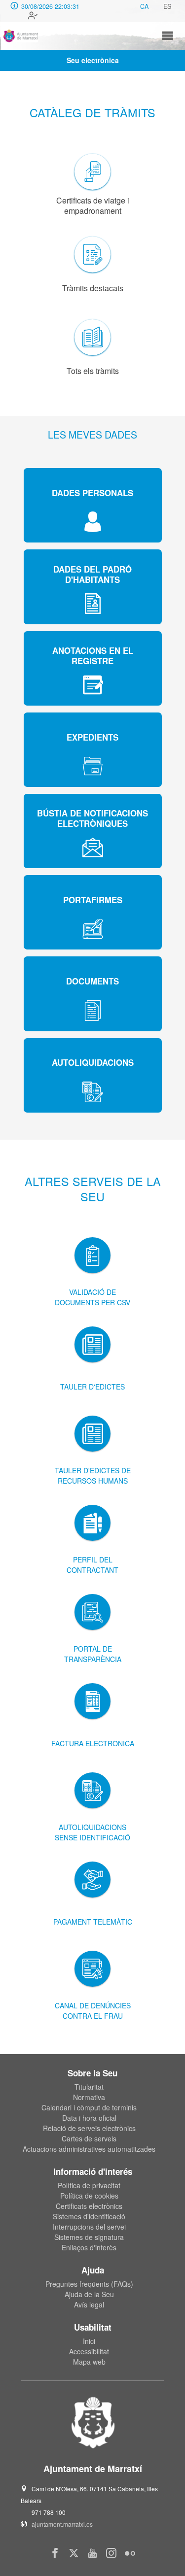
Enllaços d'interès (89, 2247)
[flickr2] (130, 2553)
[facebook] (55, 2553)
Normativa (89, 2097)
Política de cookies (89, 2196)
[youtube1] (92, 2553)
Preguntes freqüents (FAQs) (89, 2284)
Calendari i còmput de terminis (89, 2107)
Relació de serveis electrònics (89, 2128)
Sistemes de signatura (89, 2237)
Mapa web (89, 2362)
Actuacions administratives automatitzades (89, 2149)
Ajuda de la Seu (89, 2294)
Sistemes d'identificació (89, 2216)
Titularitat (89, 2087)
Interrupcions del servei (89, 2227)
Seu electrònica (93, 60)
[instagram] (111, 2553)
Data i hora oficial (89, 2118)
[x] (74, 2553)
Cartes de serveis (89, 2138)
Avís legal (89, 2305)
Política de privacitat (89, 2185)
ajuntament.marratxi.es (62, 2524)
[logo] (21, 36)
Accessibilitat (89, 2351)
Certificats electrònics (89, 2206)
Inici (89, 2341)
